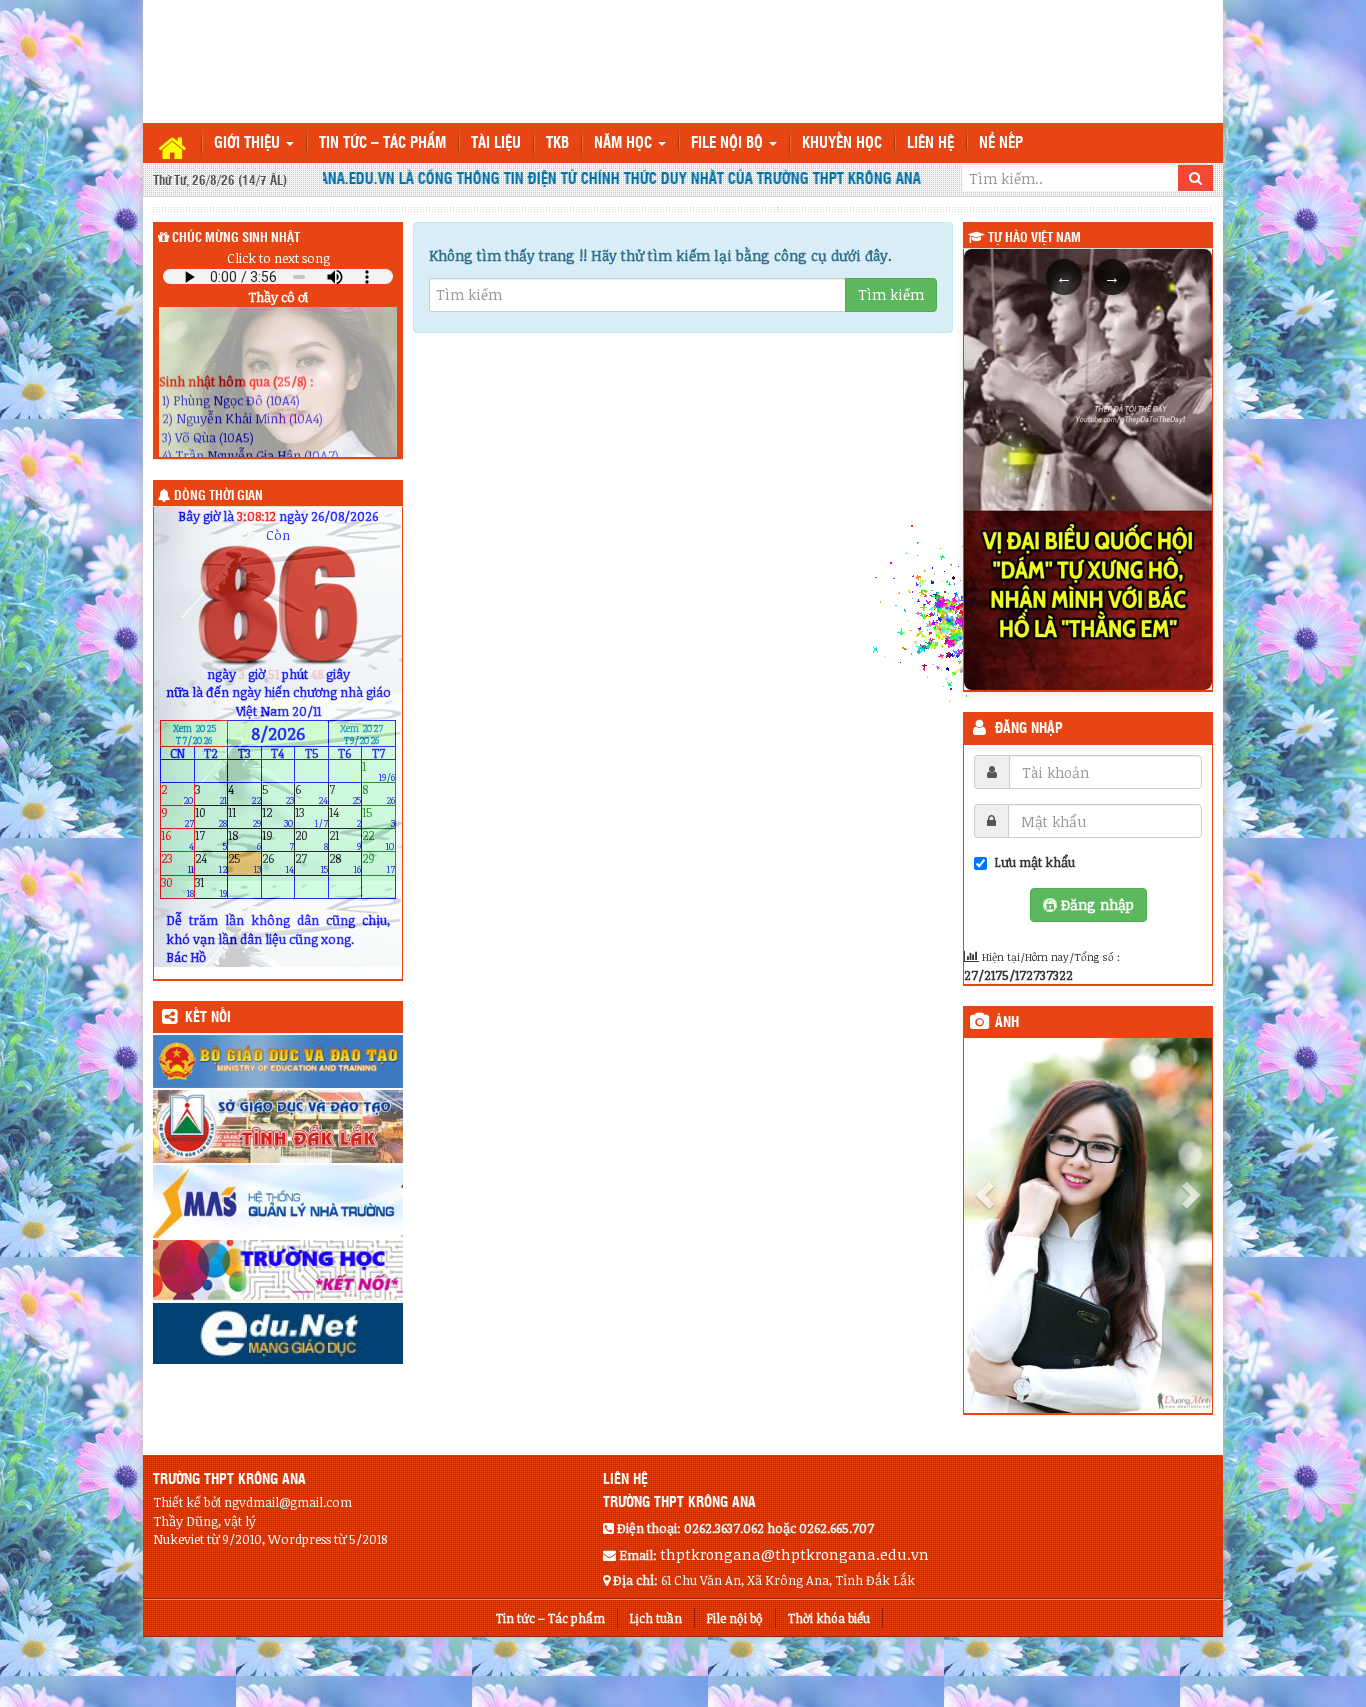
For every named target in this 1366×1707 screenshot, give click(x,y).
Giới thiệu (249, 143)
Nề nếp (1001, 143)
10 (211, 817)
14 (345, 817)
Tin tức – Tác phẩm (382, 143)
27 (311, 863)
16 (177, 840)
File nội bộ (729, 143)
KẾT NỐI (208, 1018)
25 (244, 863)
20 (311, 840)
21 (345, 840)
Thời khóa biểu (829, 1618)
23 (177, 863)
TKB (557, 143)
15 (378, 817)
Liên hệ (930, 143)
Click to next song (278, 258)
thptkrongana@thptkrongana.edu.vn (794, 1554)
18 (244, 840)
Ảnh (1007, 1023)
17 (211, 840)
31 (211, 886)
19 (278, 840)
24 (211, 863)
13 (311, 817)
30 (177, 886)
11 (244, 817)
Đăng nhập (1029, 729)
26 (278, 863)
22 (378, 840)
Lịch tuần (656, 1618)
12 (278, 817)
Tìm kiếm (891, 294)
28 (345, 863)
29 (378, 863)
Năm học (625, 143)
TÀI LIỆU (496, 143)
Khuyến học (842, 143)
